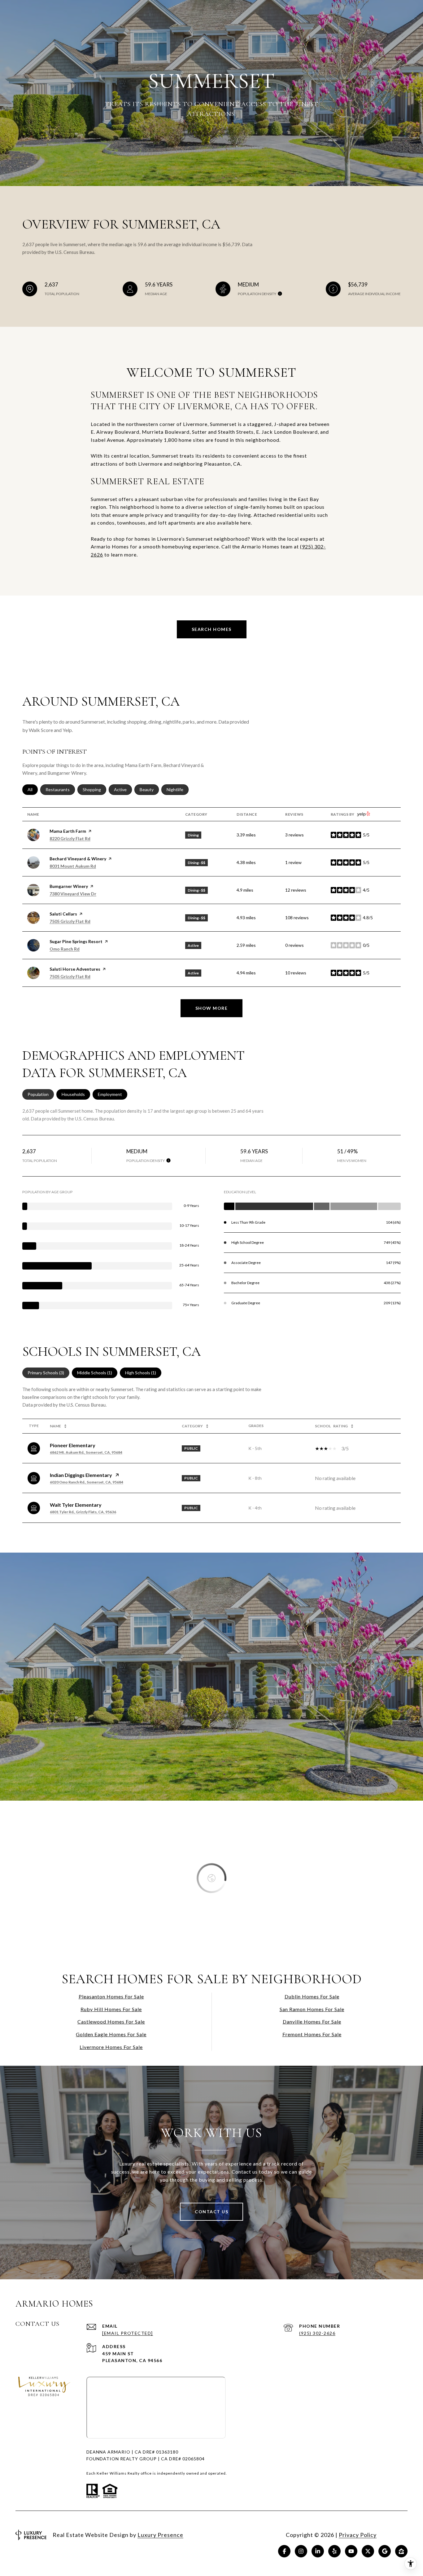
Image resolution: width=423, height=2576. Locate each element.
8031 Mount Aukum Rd (73, 866)
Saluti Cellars (63, 914)
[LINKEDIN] (318, 2551)
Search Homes (212, 629)
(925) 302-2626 (317, 2333)
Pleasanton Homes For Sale (111, 1996)
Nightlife (178, 789)
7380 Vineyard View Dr (73, 894)
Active (123, 789)
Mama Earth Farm (68, 831)
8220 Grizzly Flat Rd (70, 838)
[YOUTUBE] (351, 2551)
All (33, 789)
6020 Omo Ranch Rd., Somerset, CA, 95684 (87, 1482)
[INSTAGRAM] (301, 2551)
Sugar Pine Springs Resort (76, 941)
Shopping (94, 789)
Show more (212, 1008)
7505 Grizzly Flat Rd (70, 921)
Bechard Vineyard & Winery (78, 859)
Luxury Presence (160, 2535)
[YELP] (334, 2551)
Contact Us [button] (211, 2212)
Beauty (149, 789)
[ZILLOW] (401, 2551)
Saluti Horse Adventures (75, 969)
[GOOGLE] (385, 2551)
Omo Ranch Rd (65, 949)
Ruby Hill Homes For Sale (111, 2009)
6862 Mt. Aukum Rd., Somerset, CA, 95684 (86, 1452)
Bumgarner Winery (69, 886)
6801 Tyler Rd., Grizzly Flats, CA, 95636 (83, 1512)
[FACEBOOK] (284, 2551)
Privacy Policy (358, 2535)
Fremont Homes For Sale (312, 2034)
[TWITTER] (368, 2551)
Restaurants (60, 789)
